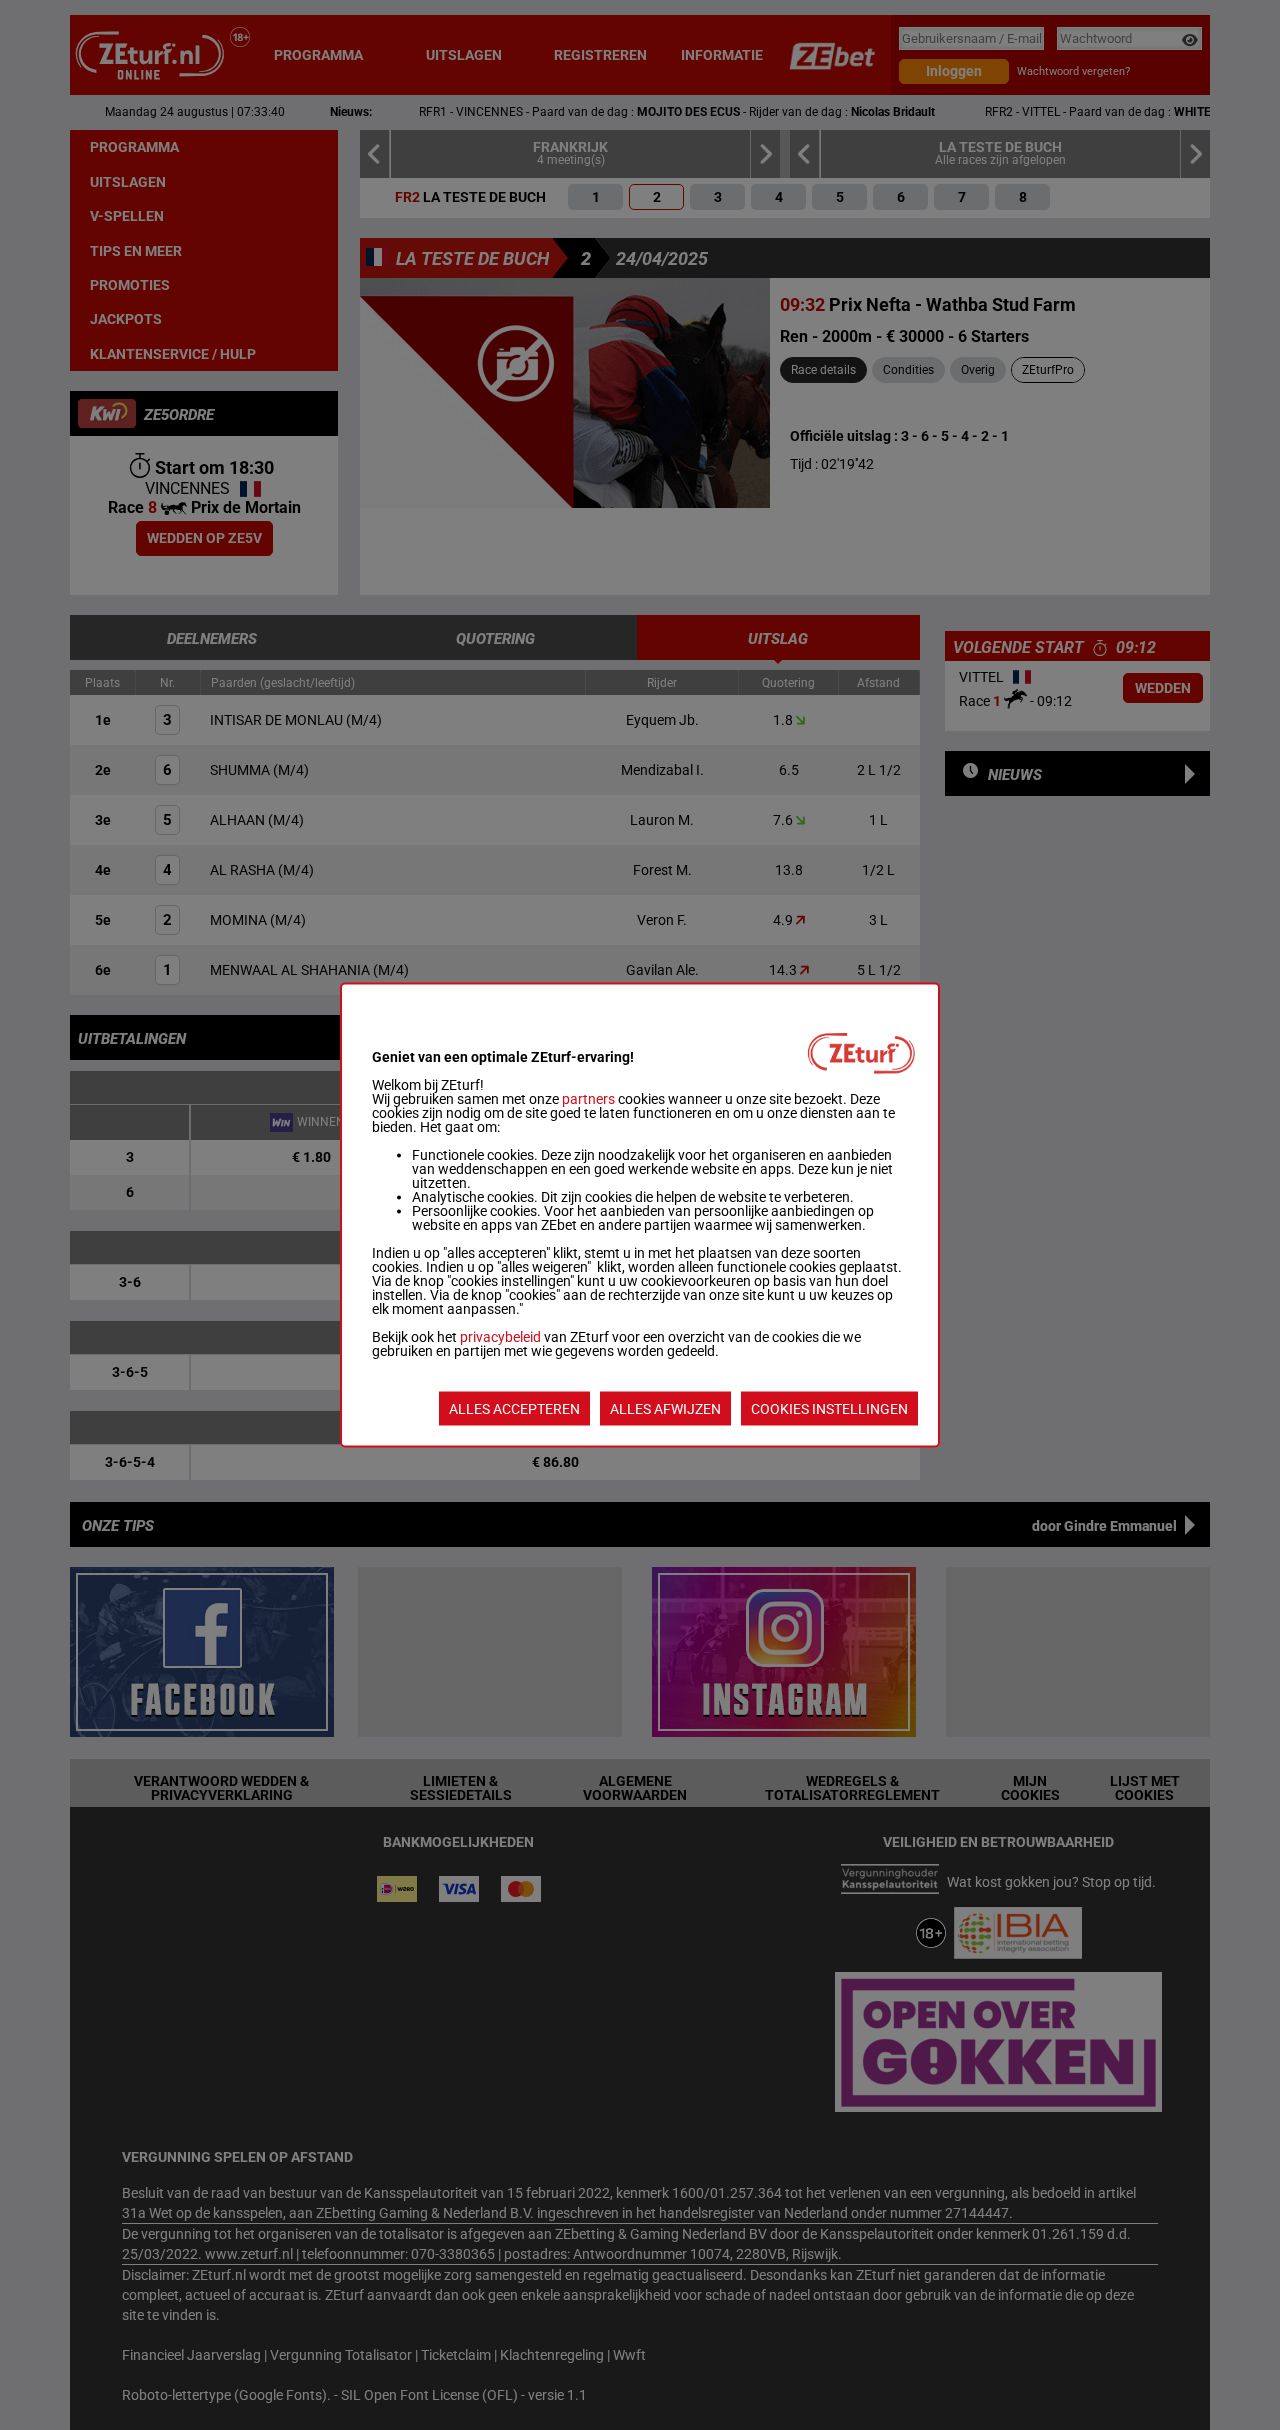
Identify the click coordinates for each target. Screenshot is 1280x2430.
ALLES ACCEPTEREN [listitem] (514, 1409)
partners (588, 1099)
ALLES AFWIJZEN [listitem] (665, 1409)
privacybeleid (500, 1337)
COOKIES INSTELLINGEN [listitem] (829, 1409)
